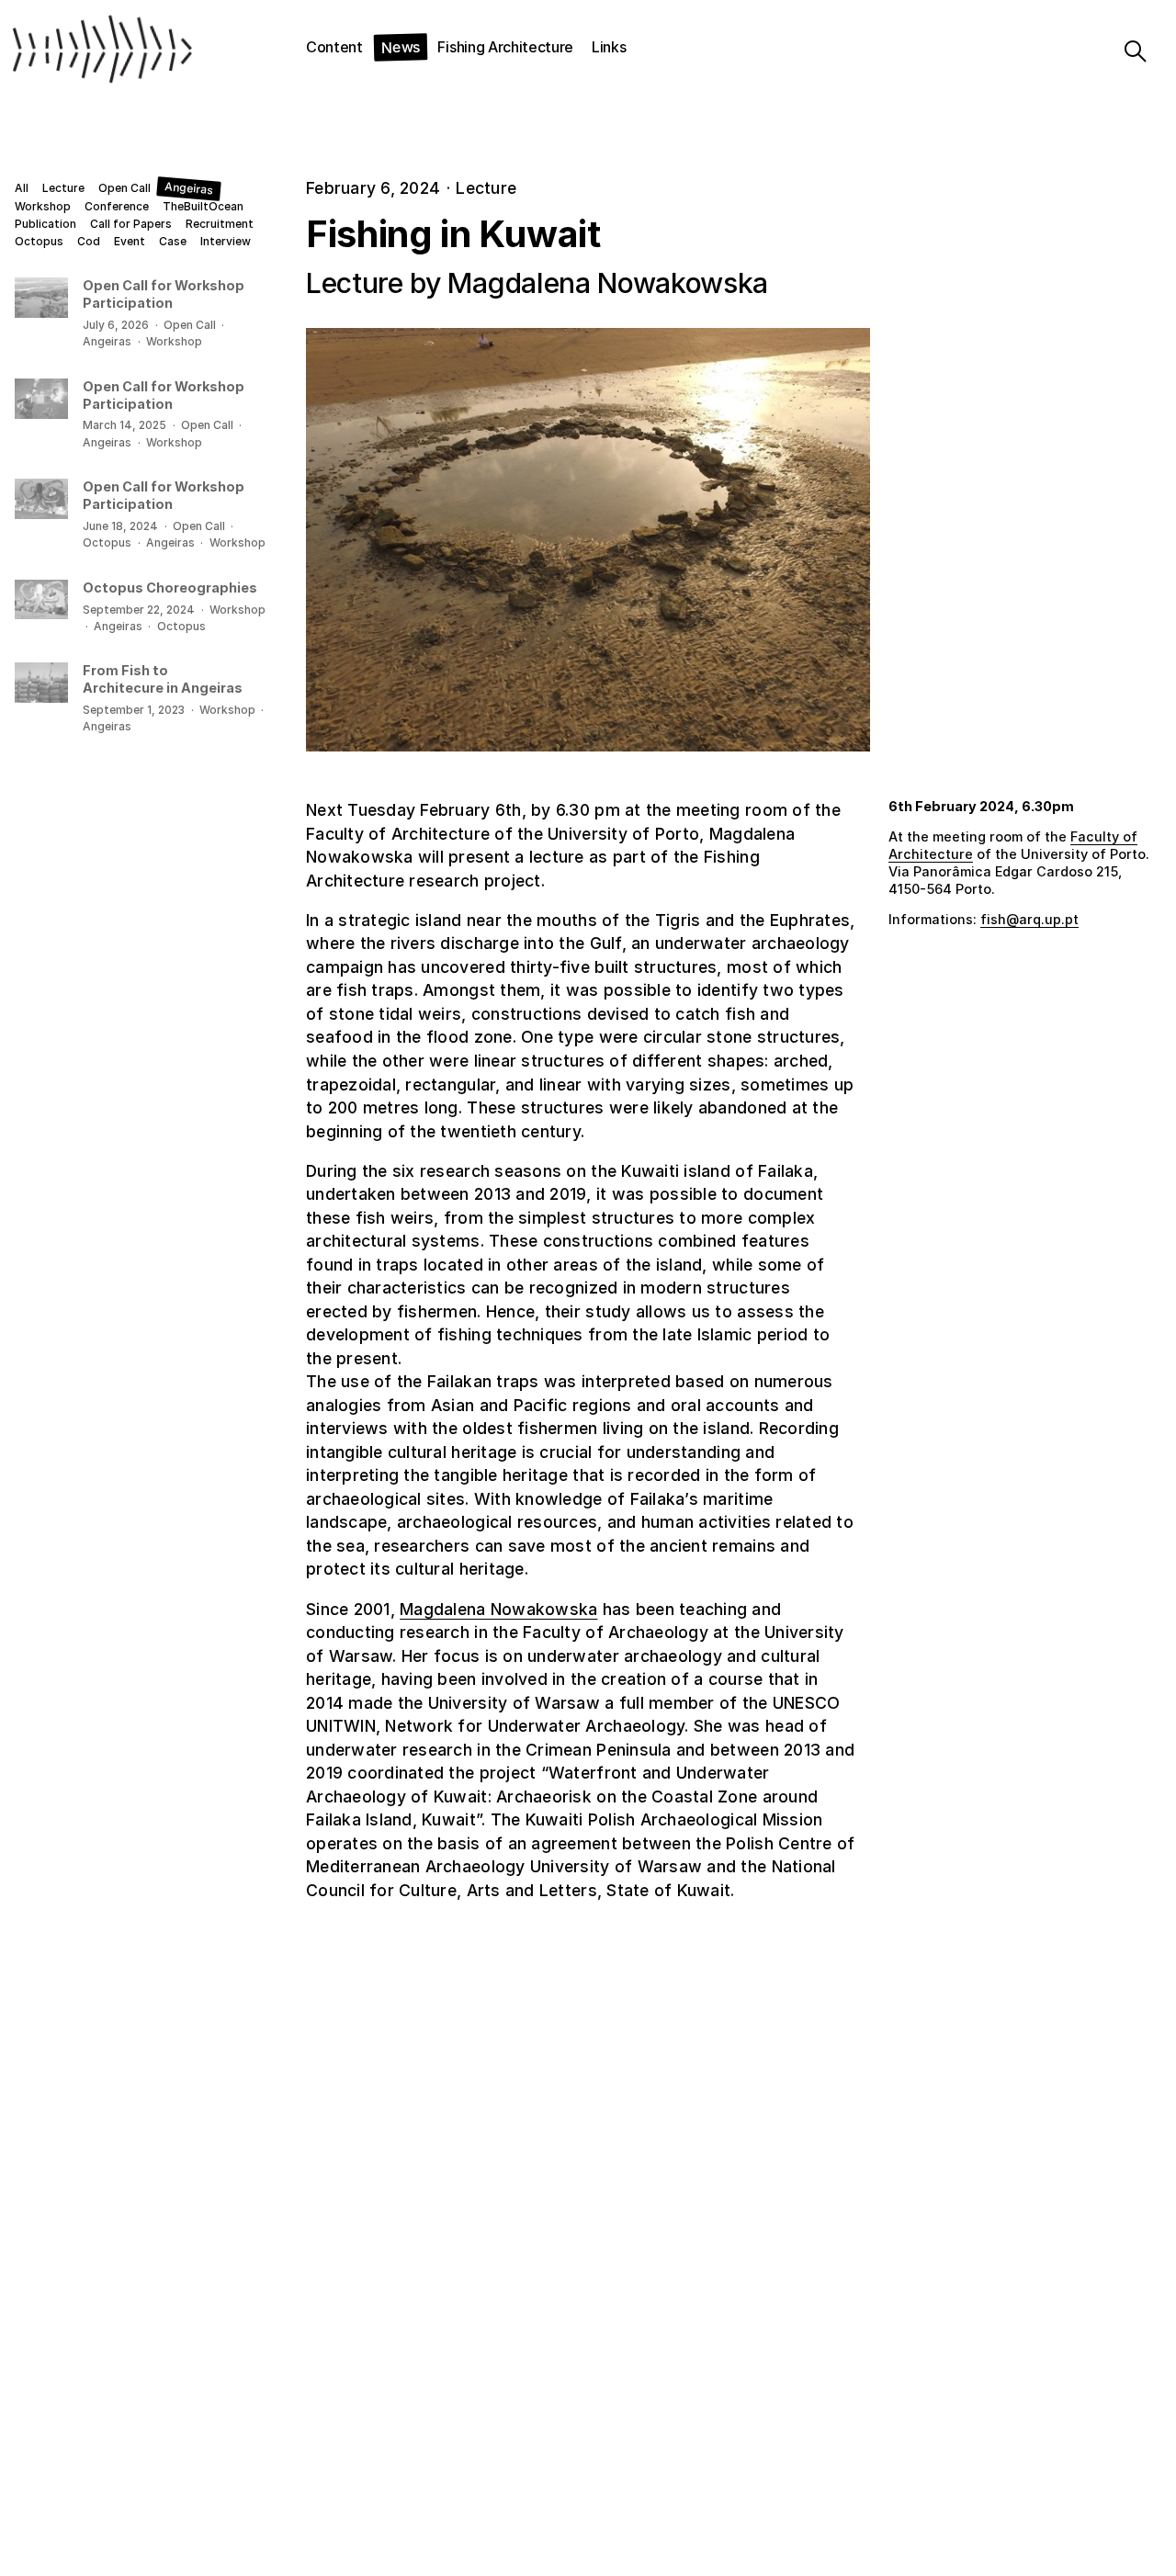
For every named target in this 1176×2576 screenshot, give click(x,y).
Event (130, 242)
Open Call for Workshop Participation (164, 294)
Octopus (39, 242)
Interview (226, 242)
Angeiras (189, 188)
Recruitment (220, 224)
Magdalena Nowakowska (498, 1609)
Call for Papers (131, 224)
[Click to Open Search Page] (1122, 51)
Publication (45, 224)
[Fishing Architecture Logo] (88, 51)
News (400, 46)
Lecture (63, 188)
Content (334, 47)
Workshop (43, 207)
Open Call (124, 188)
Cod (89, 242)
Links (609, 47)
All (22, 188)
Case (173, 242)
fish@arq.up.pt (1029, 919)
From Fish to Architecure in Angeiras (163, 679)
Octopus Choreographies (170, 588)
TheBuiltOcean (203, 207)
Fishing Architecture (505, 47)
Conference (117, 207)
